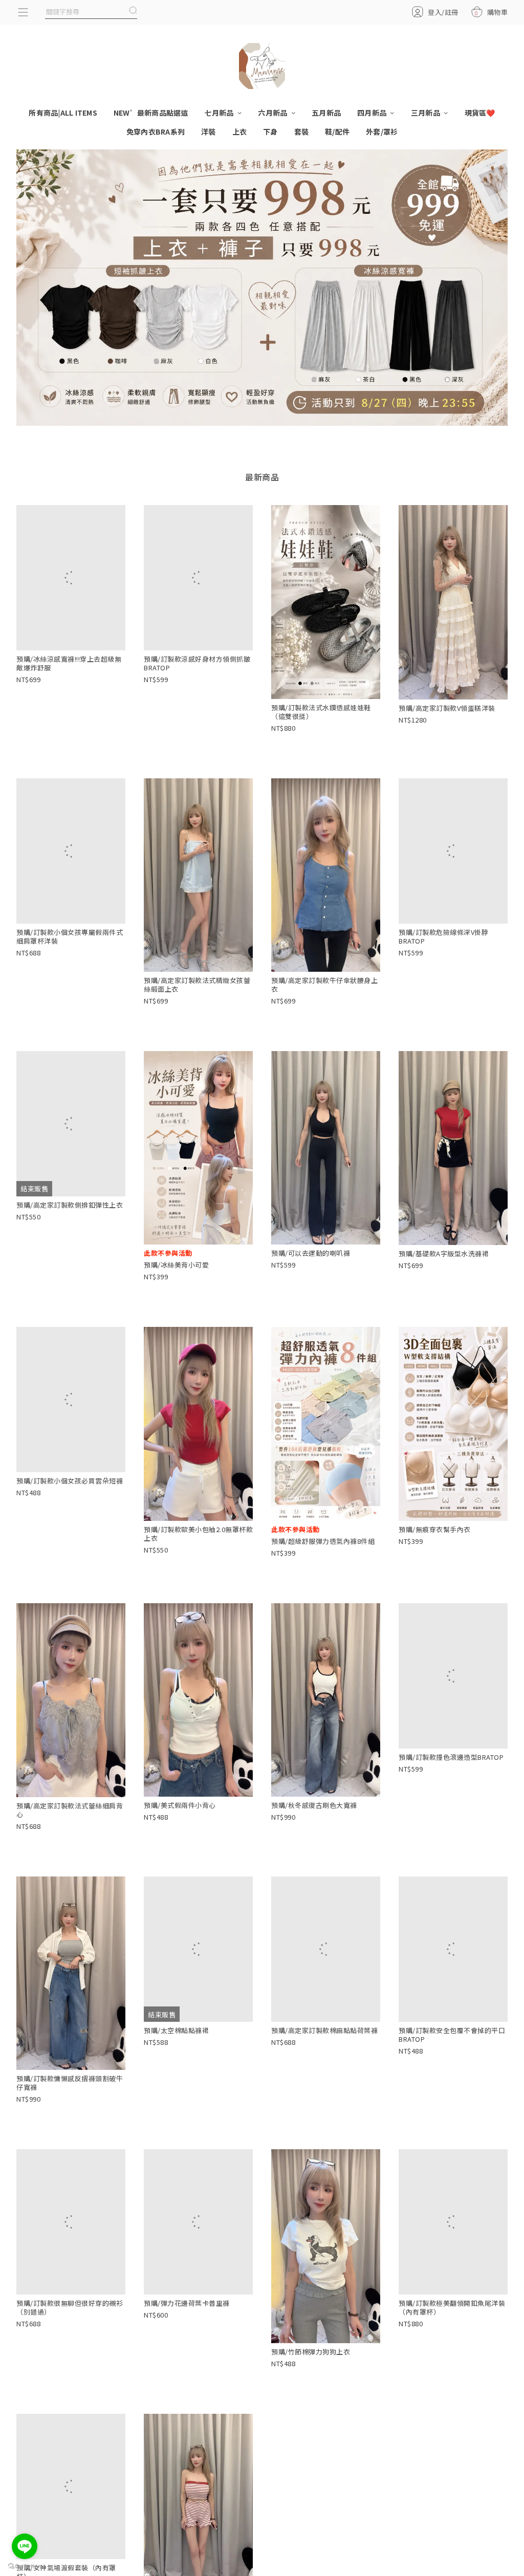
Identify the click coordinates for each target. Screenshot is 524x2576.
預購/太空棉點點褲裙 (176, 2080)
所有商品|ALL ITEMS (63, 113)
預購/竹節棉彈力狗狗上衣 (311, 2353)
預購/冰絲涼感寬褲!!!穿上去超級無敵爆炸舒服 (69, 712)
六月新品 (273, 113)
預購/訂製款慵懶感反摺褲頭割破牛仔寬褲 (70, 2084)
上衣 (240, 132)
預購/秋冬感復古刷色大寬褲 (314, 1806)
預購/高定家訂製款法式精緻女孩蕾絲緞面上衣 (197, 985)
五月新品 (326, 113)
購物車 (491, 12)
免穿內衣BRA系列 (156, 132)
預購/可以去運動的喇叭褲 (311, 1254)
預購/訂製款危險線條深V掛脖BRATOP (443, 986)
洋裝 (209, 132)
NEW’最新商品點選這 (151, 113)
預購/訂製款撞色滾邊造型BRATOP (451, 1807)
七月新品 (220, 113)
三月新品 (426, 113)
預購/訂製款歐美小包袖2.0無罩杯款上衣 (198, 1535)
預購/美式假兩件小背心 (180, 1806)
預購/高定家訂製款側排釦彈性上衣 (70, 1254)
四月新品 (373, 113)
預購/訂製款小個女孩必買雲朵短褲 (70, 1531)
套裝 (302, 132)
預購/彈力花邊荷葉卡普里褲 (187, 2354)
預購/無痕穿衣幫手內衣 (435, 1530)
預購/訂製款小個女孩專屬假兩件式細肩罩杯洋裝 (70, 986)
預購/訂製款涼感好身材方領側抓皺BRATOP (197, 712)
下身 (270, 132)
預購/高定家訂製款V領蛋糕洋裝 (447, 708)
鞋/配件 (337, 132)
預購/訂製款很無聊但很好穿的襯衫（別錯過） (70, 2358)
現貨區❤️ (480, 113)
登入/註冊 (443, 12)
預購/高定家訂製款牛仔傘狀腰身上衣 (324, 985)
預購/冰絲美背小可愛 (176, 1266)
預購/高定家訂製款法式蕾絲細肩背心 (70, 1811)
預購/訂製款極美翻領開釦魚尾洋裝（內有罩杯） (452, 2358)
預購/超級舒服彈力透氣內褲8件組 (323, 1542)
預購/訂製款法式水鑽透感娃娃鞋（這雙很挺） (321, 712)
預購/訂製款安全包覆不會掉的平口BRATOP (452, 2084)
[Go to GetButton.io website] (25, 2566)
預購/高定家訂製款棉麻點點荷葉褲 (324, 2080)
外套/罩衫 (382, 132)
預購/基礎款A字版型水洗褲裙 (444, 1254)
